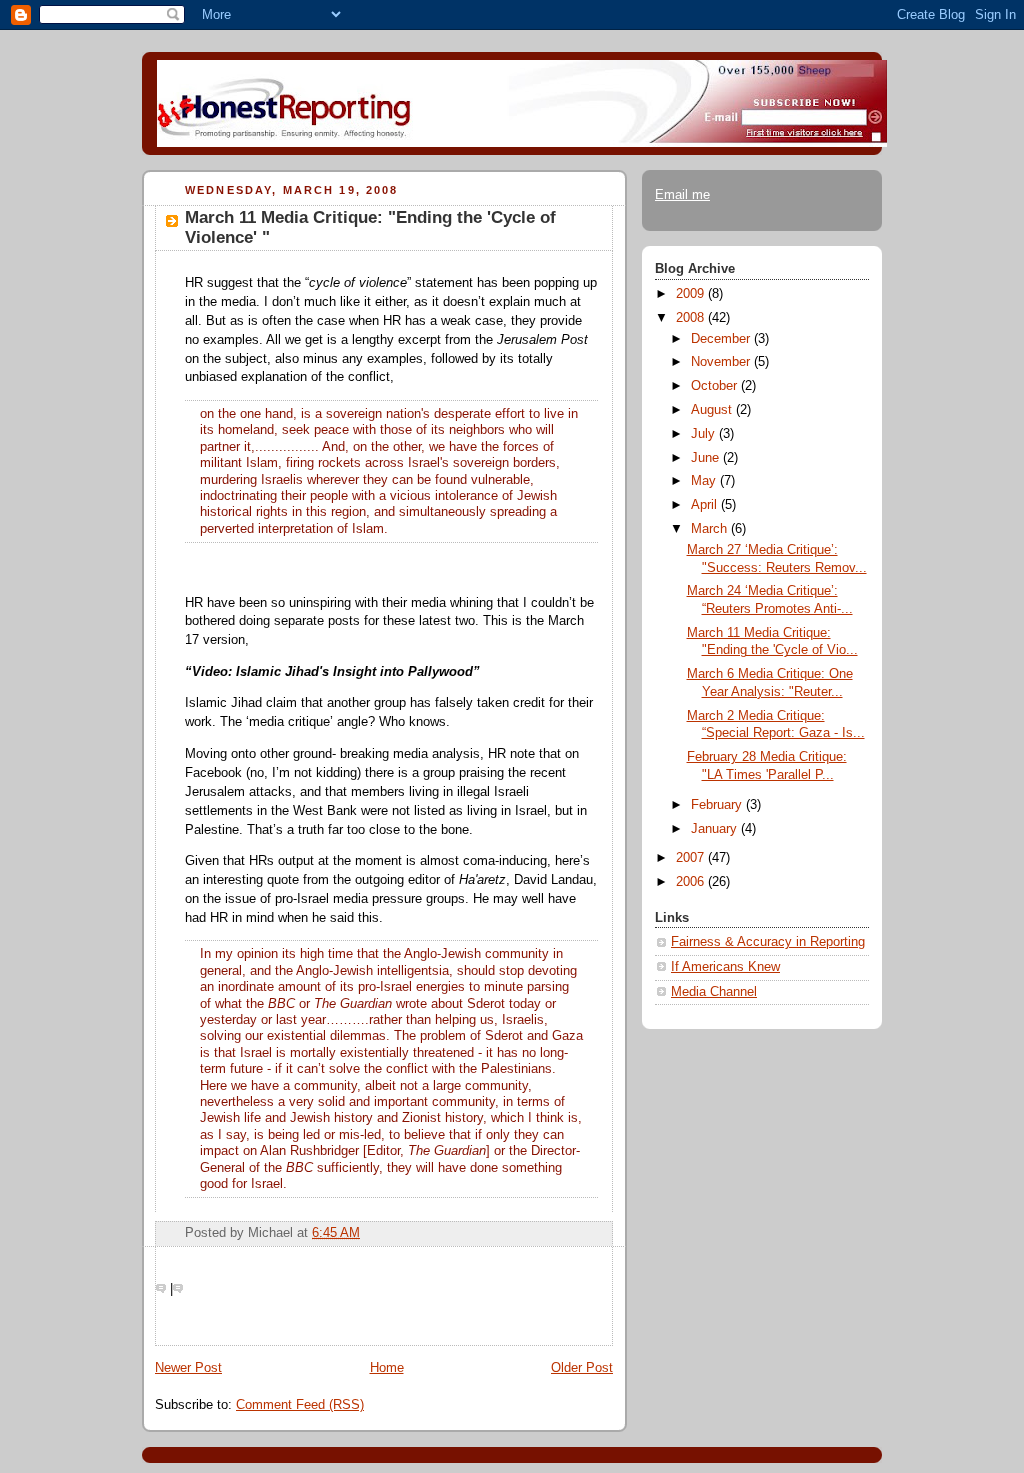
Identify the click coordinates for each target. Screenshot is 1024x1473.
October (716, 386)
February (718, 805)
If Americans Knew (725, 967)
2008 (692, 318)
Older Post (582, 1368)
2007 (692, 858)
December (722, 339)
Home (387, 1368)
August (713, 410)
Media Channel (714, 992)
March (711, 529)
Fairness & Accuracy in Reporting (768, 942)
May (705, 481)
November (722, 362)
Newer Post (188, 1368)
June (707, 458)
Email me (682, 195)
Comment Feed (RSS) (300, 1405)
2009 (692, 294)
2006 (692, 882)
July (705, 434)
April (706, 505)
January (716, 829)
